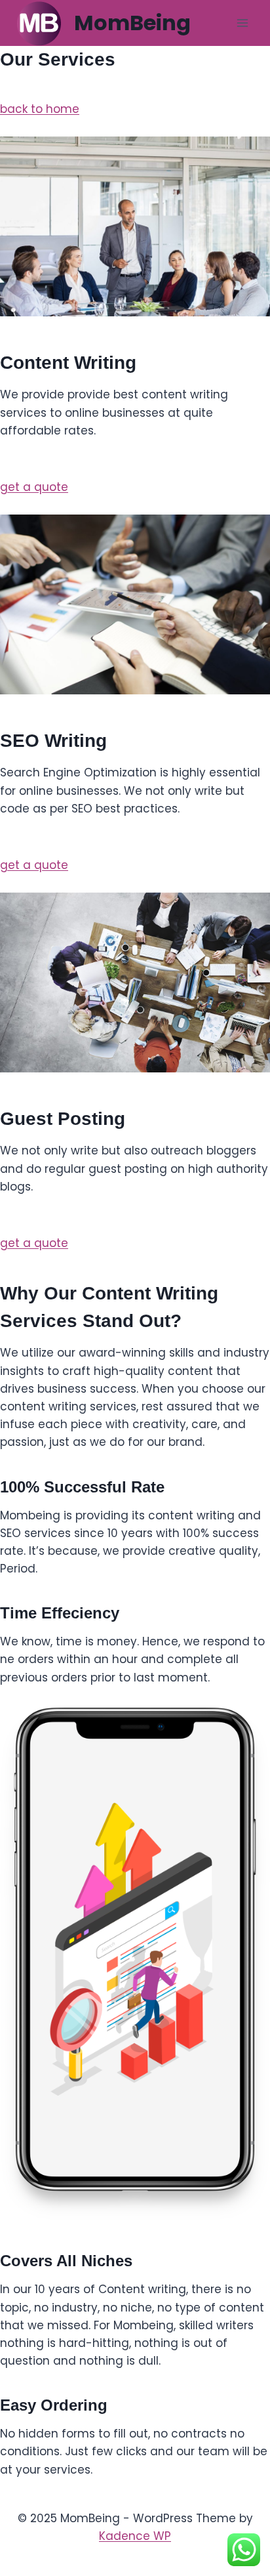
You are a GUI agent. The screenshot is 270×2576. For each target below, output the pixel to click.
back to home (40, 109)
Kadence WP (135, 2536)
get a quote (34, 487)
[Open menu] (242, 23)
